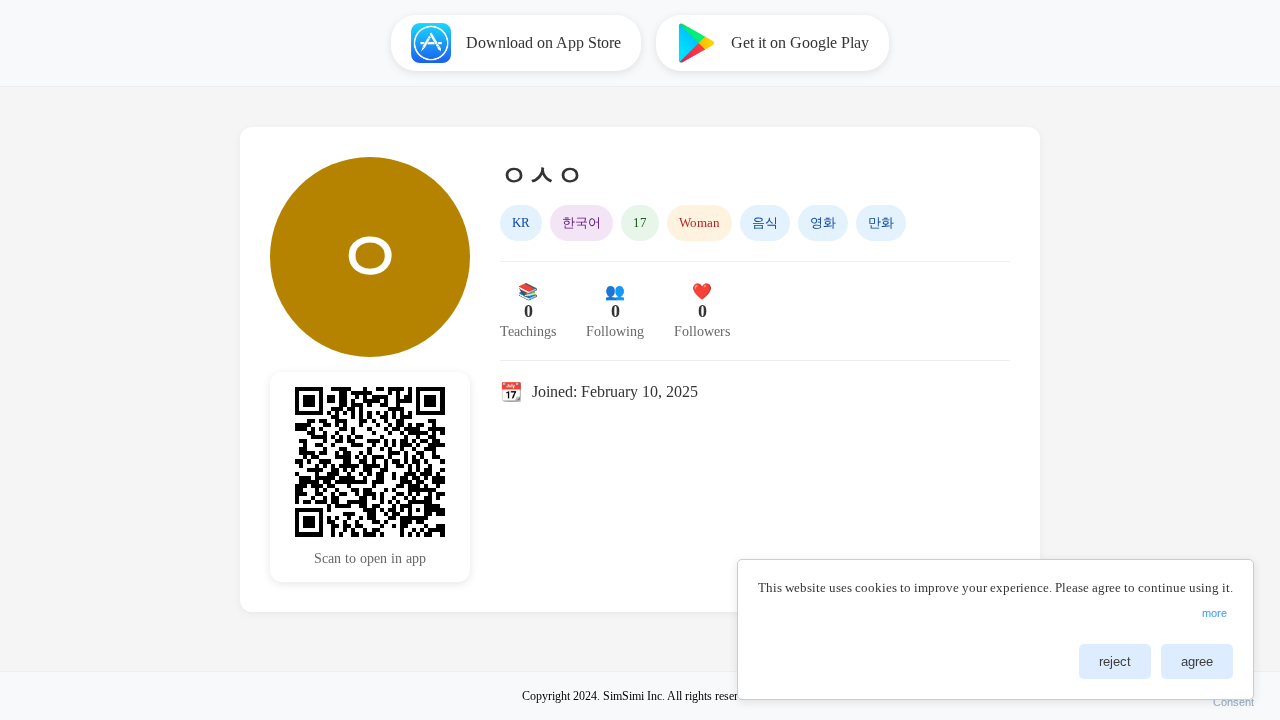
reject (1115, 661)
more (1214, 613)
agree (1197, 661)
